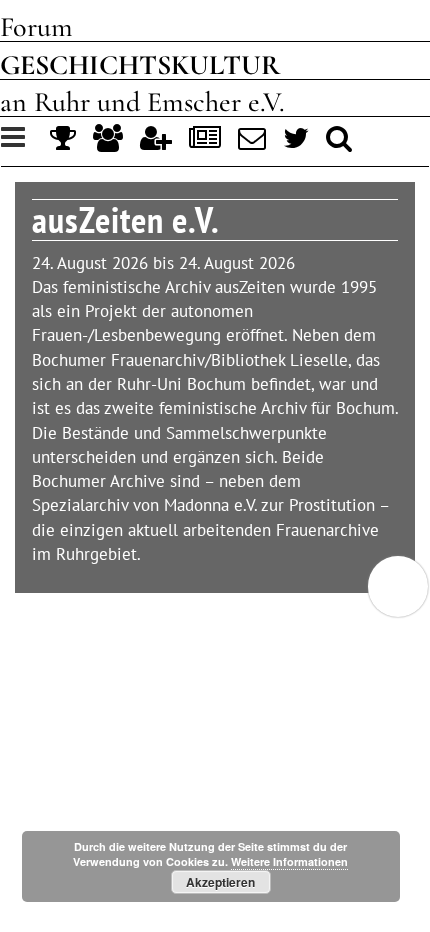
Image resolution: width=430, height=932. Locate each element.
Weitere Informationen (289, 861)
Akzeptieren (220, 882)
